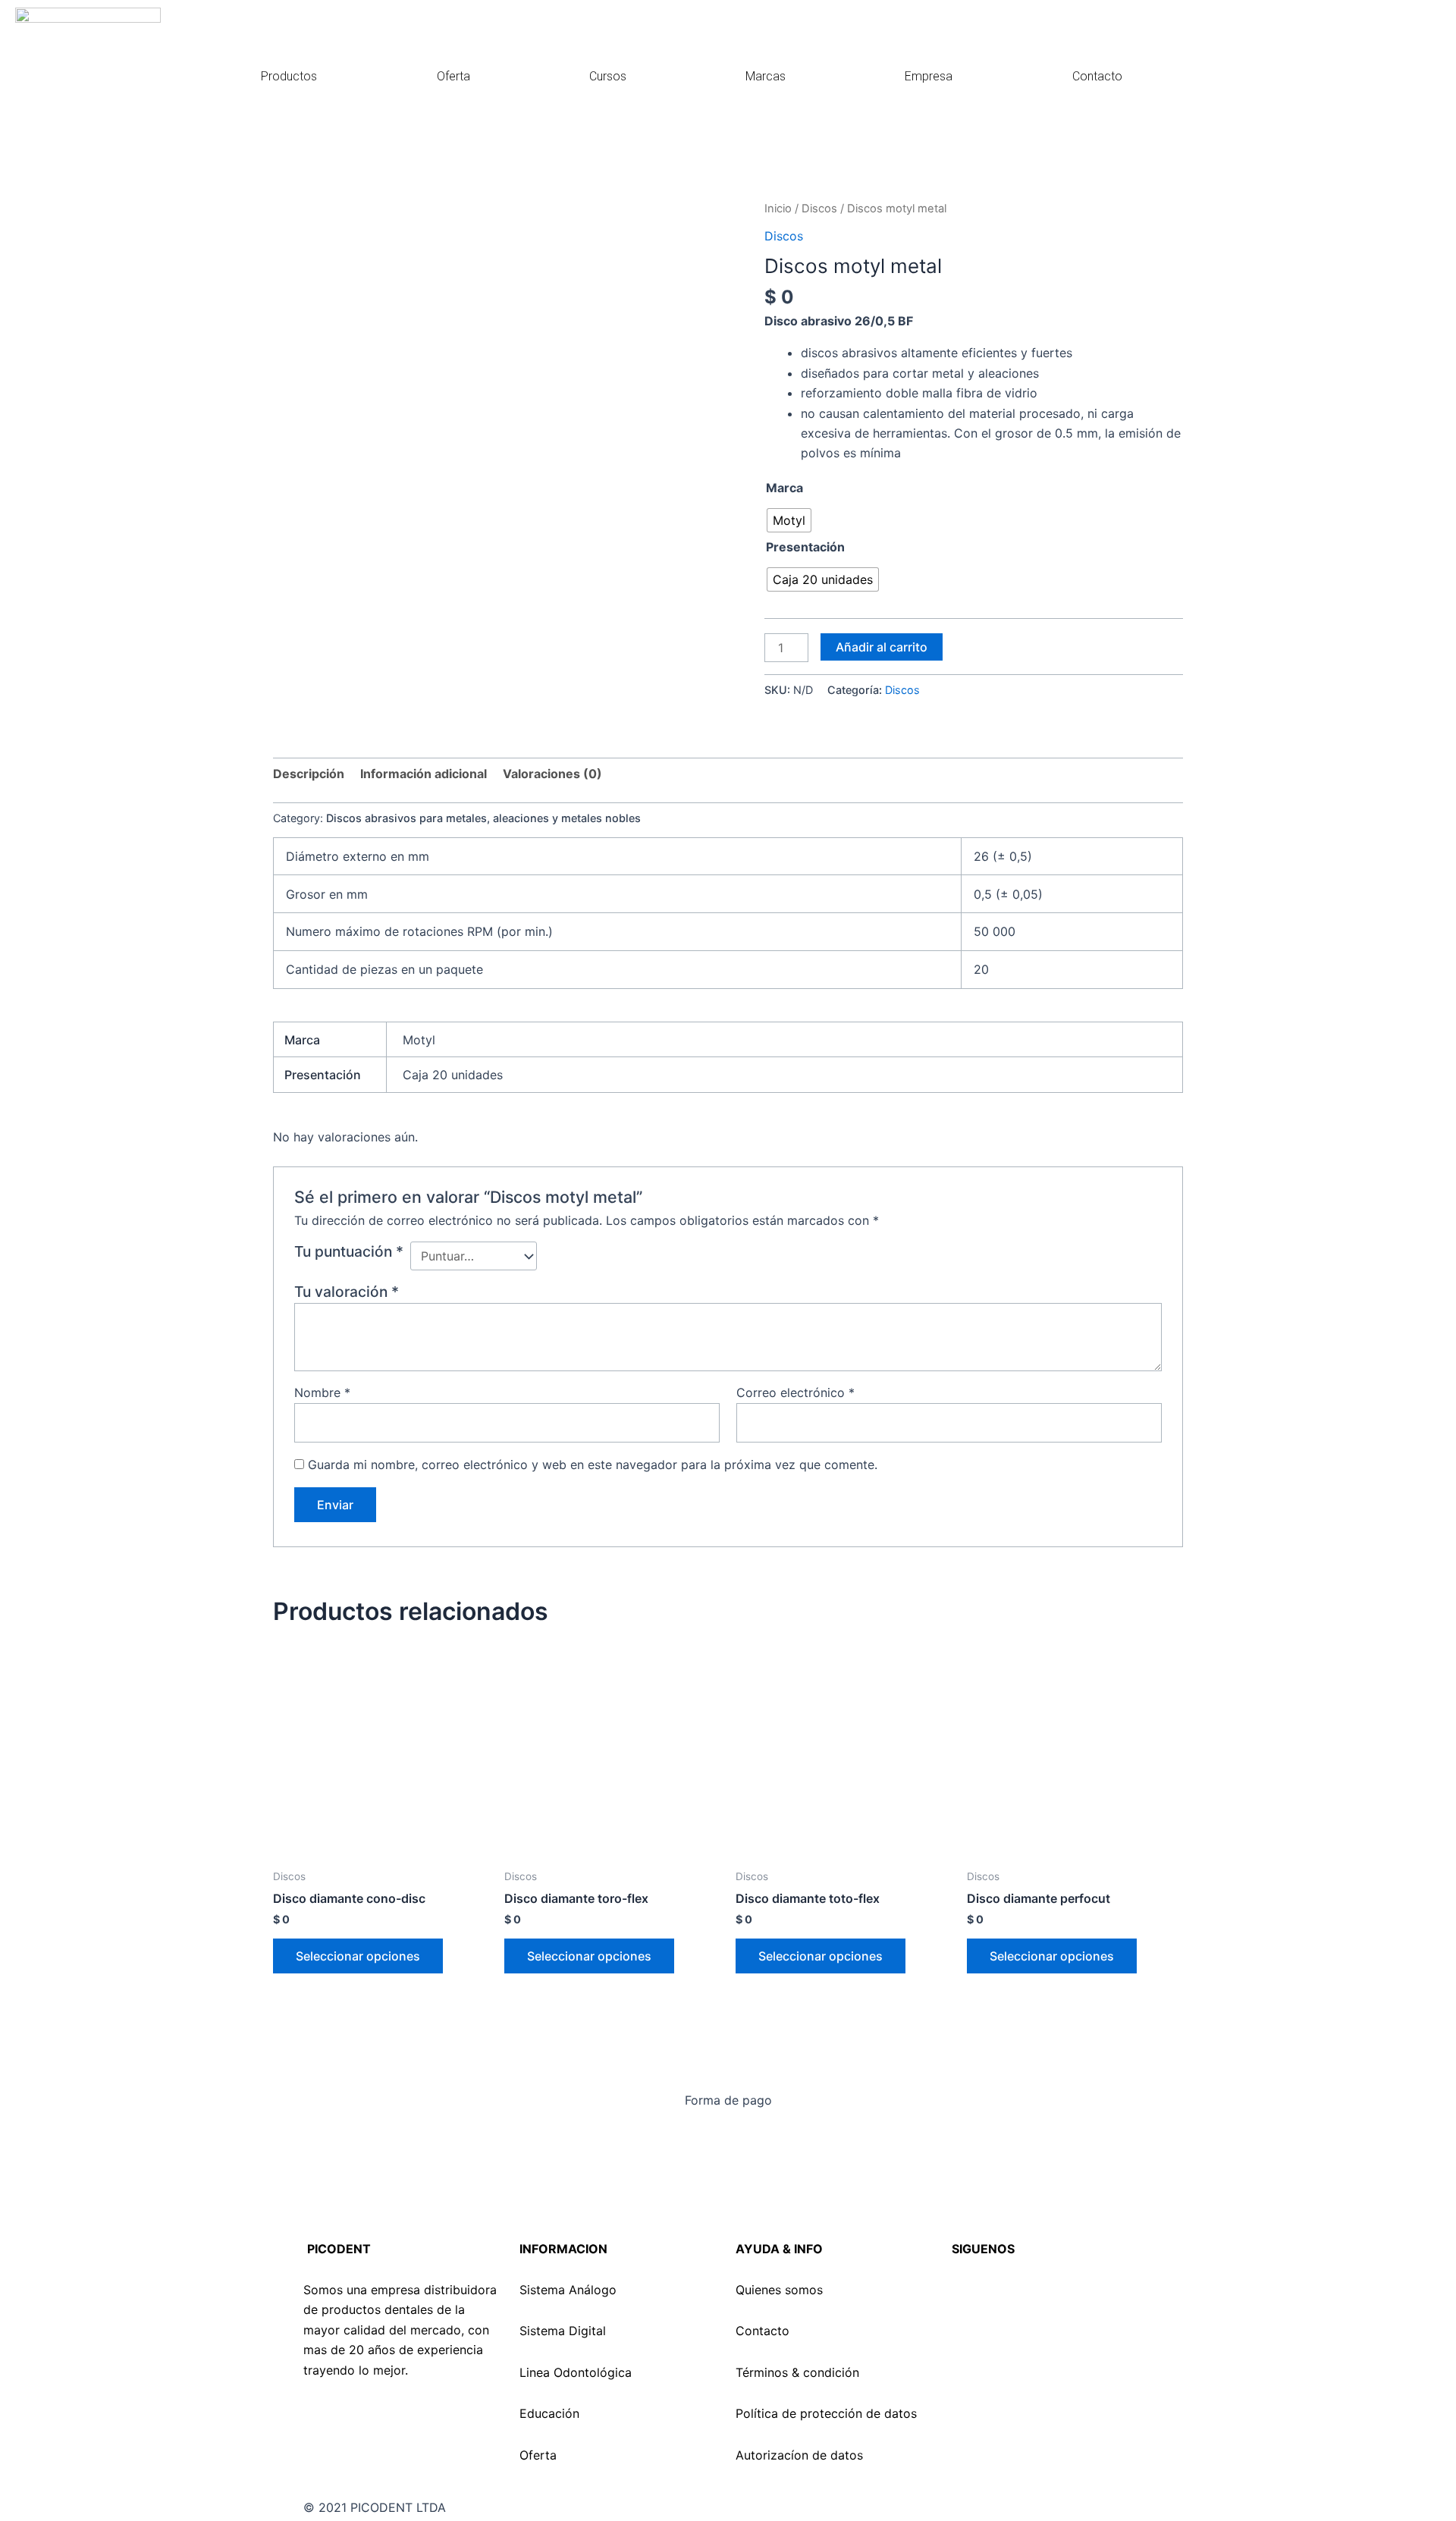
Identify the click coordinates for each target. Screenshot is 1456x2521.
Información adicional (424, 774)
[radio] (789, 520)
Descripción (309, 774)
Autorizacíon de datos (799, 2455)
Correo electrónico (795, 1392)
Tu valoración (347, 1292)
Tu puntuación (349, 1251)
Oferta (453, 76)
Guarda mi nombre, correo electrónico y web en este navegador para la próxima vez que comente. (593, 1465)
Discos (819, 209)
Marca (784, 488)
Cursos (608, 76)
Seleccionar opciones (358, 1956)
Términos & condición (797, 2372)
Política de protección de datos (826, 2413)
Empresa (929, 76)
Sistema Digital (563, 2331)
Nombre (322, 1392)
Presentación (805, 547)
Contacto (1097, 76)
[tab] (309, 774)
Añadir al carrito (882, 647)
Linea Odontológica (576, 2372)
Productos (289, 76)
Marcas (766, 76)
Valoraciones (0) (552, 774)
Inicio (778, 209)
